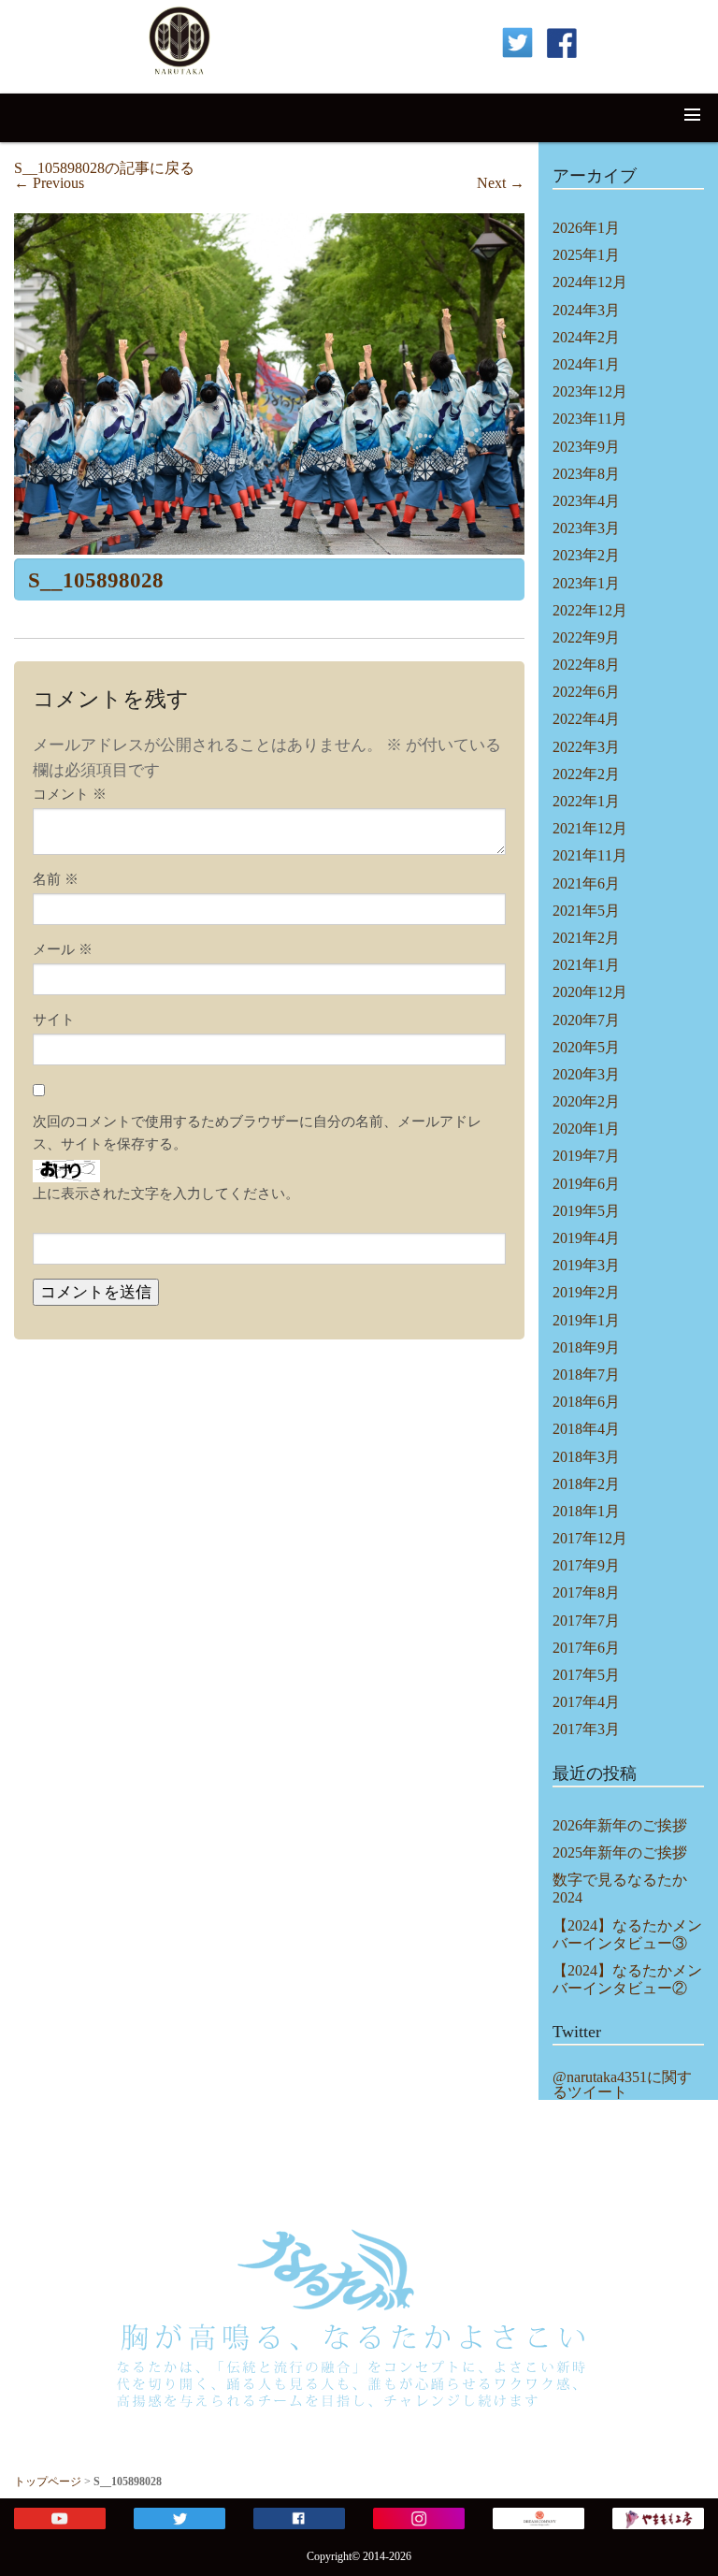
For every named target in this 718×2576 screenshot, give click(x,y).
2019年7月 (586, 1156)
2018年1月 (586, 1511)
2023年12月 (590, 391)
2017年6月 (586, 1648)
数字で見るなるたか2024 (620, 1889)
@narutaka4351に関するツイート (622, 2085)
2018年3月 (586, 1457)
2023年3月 (586, 528)
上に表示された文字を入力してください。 (166, 1194)
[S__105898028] (269, 384)
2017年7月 (586, 1621)
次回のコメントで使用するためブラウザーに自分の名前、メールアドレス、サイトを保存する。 (257, 1133)
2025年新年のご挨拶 (620, 1852)
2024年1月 (586, 364)
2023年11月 (590, 419)
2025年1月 (586, 255)
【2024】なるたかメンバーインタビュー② (627, 1979)
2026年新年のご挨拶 (620, 1825)
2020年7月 (586, 1020)
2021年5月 (586, 911)
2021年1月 (586, 965)
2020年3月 (586, 1074)
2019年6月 (586, 1184)
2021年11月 (590, 855)
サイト (54, 1020)
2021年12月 (590, 828)
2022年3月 (586, 747)
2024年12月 (590, 282)
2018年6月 (586, 1402)
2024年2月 (586, 337)
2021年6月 (586, 883)
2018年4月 (586, 1429)
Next (501, 183)
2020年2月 (586, 1101)
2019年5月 (586, 1211)
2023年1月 (586, 583)
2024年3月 (586, 310)
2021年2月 (586, 938)
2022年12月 (590, 610)
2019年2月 (586, 1292)
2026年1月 (586, 228)
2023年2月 (586, 555)
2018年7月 (586, 1375)
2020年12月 (590, 992)
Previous (49, 183)
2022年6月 (586, 692)
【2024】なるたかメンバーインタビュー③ (627, 1934)
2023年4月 (586, 501)
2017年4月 (586, 1702)
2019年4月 (586, 1238)
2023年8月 (586, 474)
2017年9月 (586, 1565)
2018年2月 (586, 1484)
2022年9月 (586, 637)
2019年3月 (586, 1265)
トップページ (48, 2482)
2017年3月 (586, 1729)
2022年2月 (586, 774)
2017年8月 (586, 1592)
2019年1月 (586, 1320)
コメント (70, 794)
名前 (56, 879)
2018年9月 (586, 1347)
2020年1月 (586, 1129)
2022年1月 (586, 801)
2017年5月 (586, 1675)
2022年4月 (586, 719)
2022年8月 (586, 665)
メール (63, 949)
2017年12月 (590, 1538)
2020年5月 (586, 1047)
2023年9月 (586, 447)
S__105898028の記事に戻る (104, 168)
